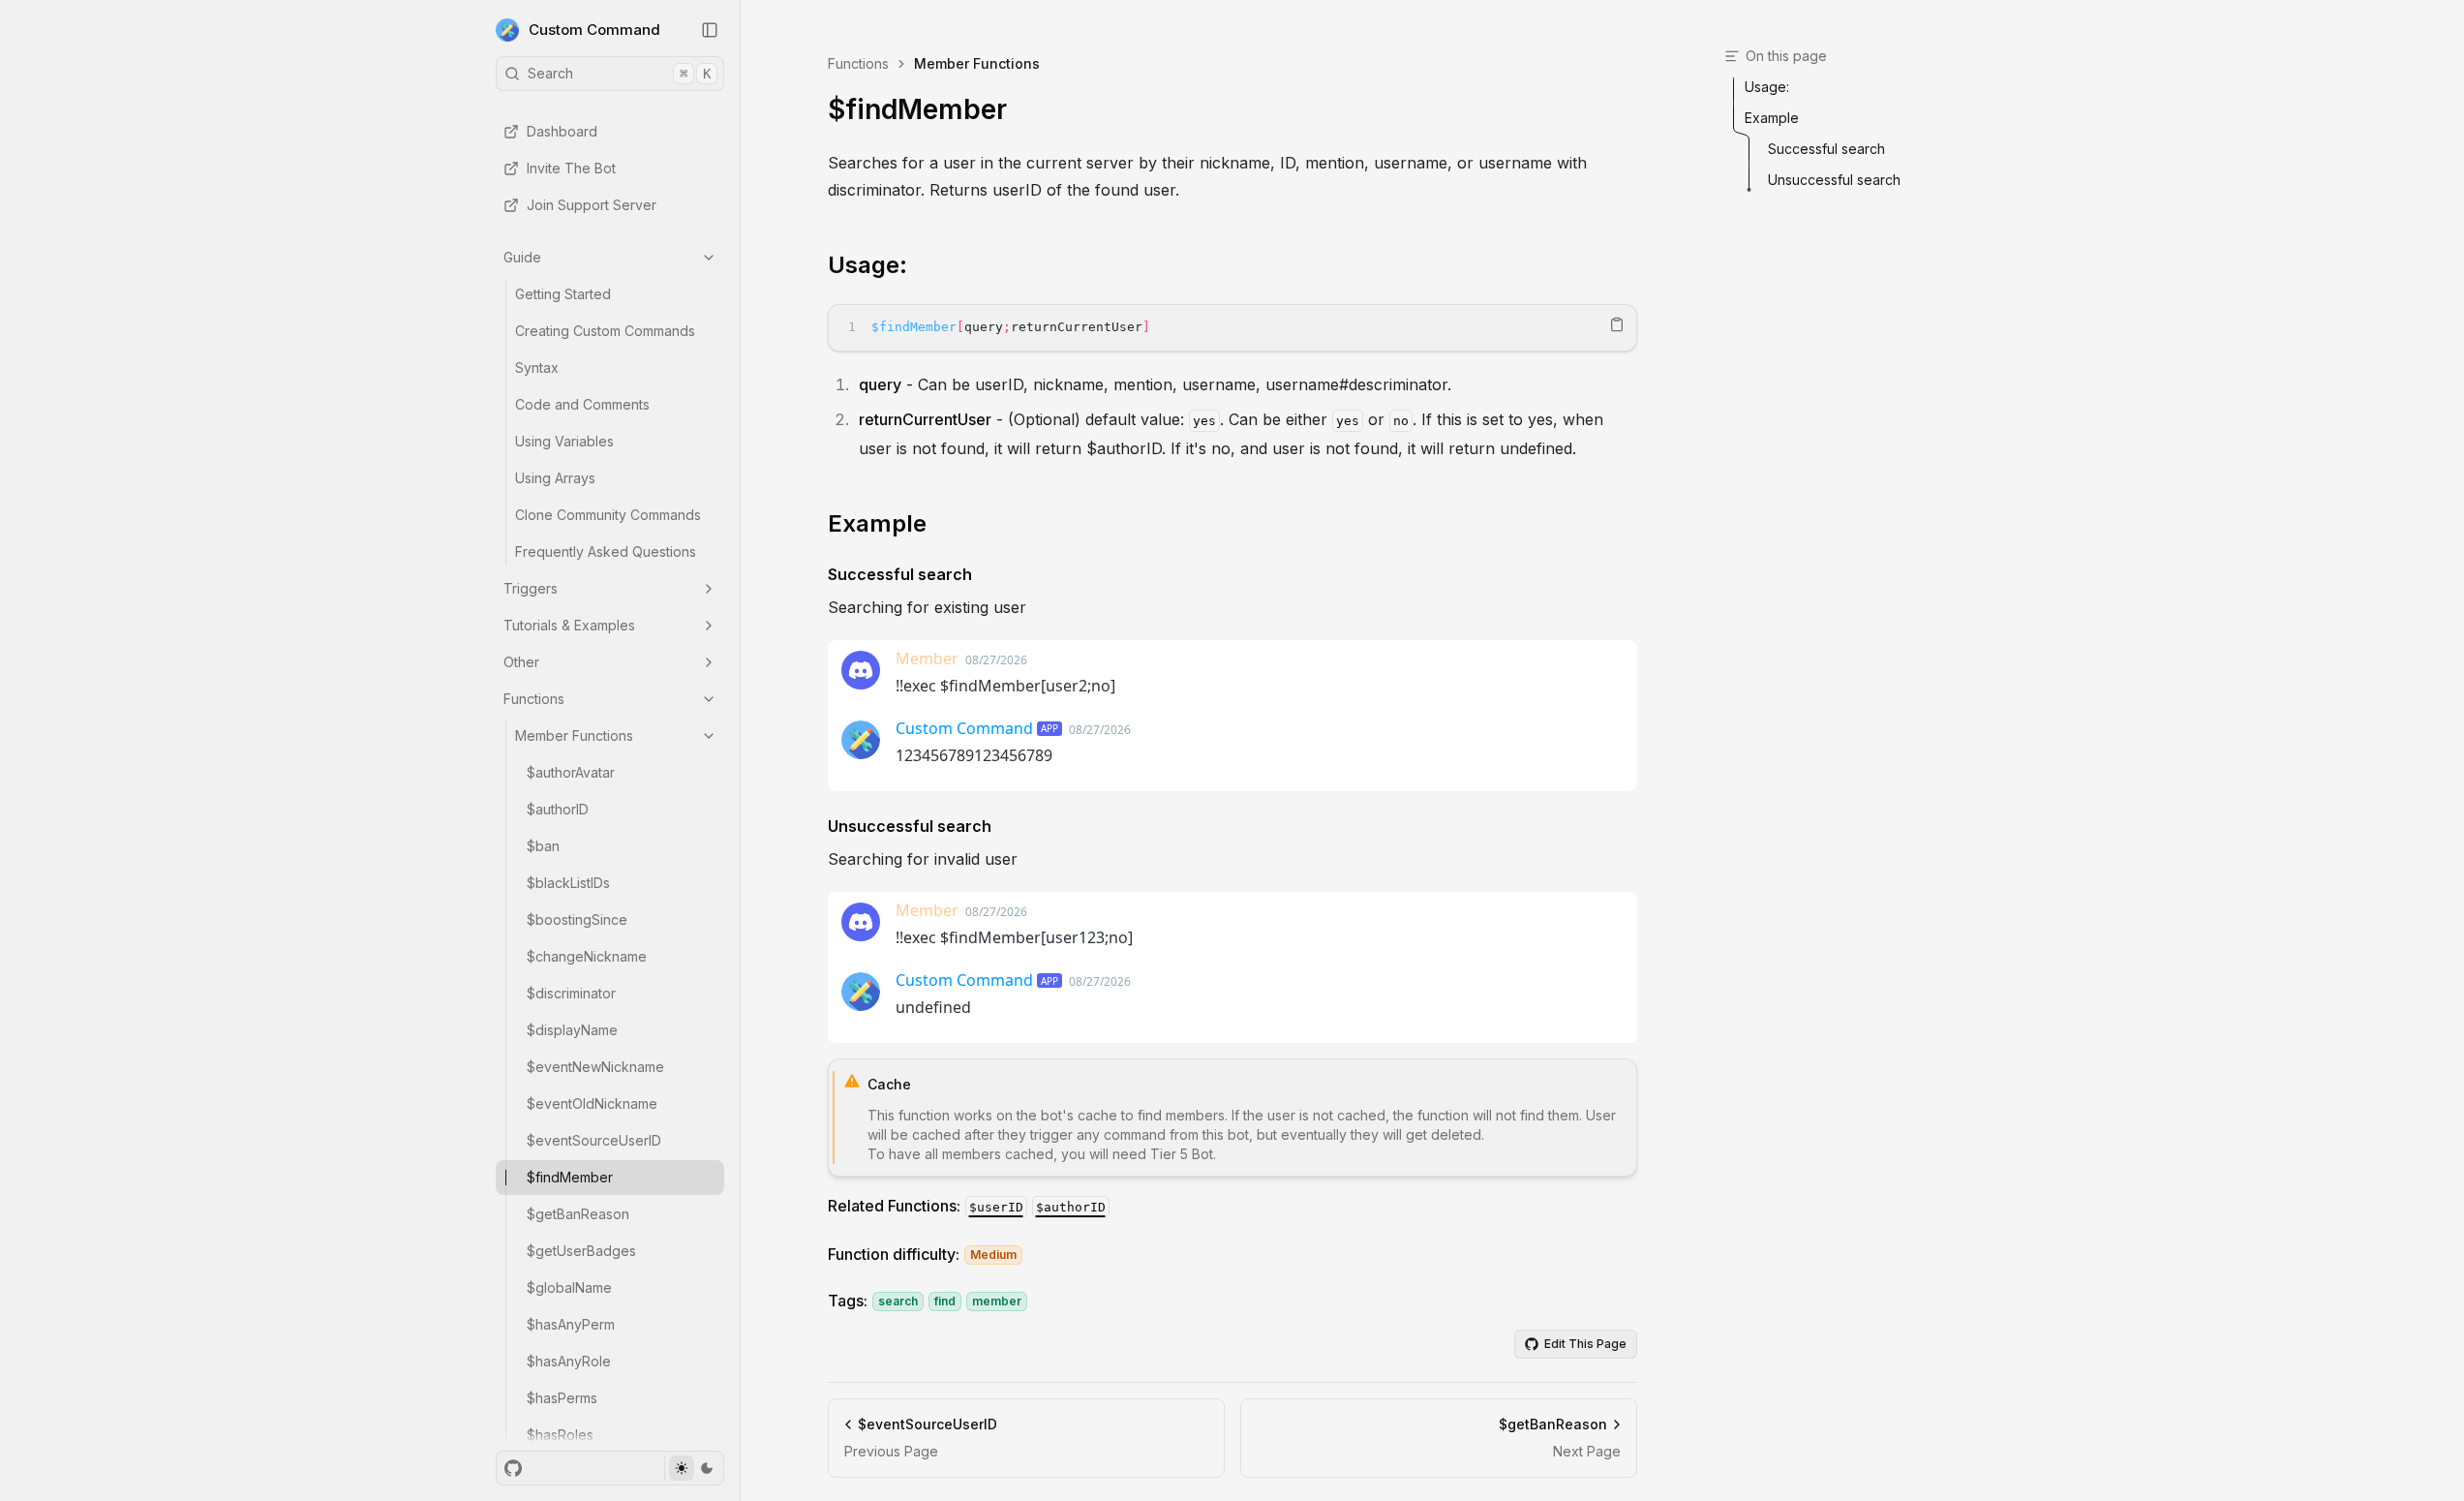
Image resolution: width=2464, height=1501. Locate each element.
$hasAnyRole (569, 1361)
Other (521, 662)
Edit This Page (1585, 1344)
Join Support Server (592, 205)
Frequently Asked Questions (606, 551)
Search (619, 73)
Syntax (537, 368)
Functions (534, 699)
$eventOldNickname (592, 1103)
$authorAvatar (571, 772)
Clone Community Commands (608, 515)
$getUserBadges (581, 1251)
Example (877, 523)
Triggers (531, 588)
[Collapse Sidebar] (710, 30)
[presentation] (610, 771)
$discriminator (571, 993)
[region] (1232, 328)
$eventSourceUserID (594, 1140)
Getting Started (563, 294)
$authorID (558, 809)
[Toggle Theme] (694, 1468)
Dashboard (562, 131)
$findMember (570, 1177)
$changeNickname (587, 956)
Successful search (900, 574)
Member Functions (574, 735)
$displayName (572, 1030)
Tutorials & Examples (569, 625)
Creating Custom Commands (605, 331)
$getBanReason (578, 1214)
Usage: (867, 265)
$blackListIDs (568, 883)
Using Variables (564, 441)
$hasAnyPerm (571, 1324)
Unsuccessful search (910, 826)
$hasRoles (560, 1435)
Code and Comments (582, 404)
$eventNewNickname (595, 1067)
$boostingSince (577, 919)
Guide (522, 257)
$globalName (569, 1287)
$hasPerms (562, 1398)
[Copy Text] (1617, 324)
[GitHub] (513, 1468)
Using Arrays (555, 478)
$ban (543, 846)
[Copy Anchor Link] (923, 265)
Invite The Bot (571, 168)
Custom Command (594, 30)
